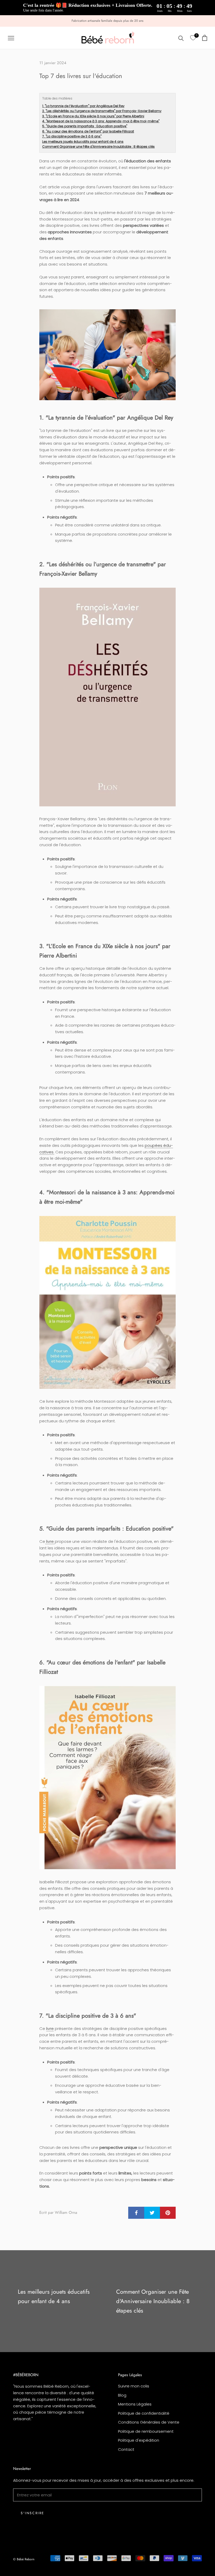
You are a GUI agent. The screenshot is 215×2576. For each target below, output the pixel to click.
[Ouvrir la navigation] (11, 38)
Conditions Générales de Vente (149, 2422)
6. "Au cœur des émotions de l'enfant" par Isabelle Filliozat (88, 131)
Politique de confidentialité (144, 2413)
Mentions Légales (135, 2404)
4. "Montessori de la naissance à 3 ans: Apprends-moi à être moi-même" (101, 121)
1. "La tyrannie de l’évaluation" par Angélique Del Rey (83, 106)
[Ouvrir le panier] (205, 38)
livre (50, 1541)
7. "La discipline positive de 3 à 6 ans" (72, 136)
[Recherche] (181, 38)
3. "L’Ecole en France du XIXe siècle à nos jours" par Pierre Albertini (93, 116)
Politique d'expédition (139, 2440)
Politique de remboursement (146, 2431)
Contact (126, 2449)
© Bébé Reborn (24, 2559)
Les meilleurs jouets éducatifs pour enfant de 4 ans (83, 142)
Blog (122, 2395)
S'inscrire (33, 2513)
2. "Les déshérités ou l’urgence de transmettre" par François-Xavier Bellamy (102, 111)
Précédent (173, 15)
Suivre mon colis (134, 2386)
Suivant (197, 15)
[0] (193, 38)
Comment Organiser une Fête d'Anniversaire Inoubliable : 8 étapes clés (98, 147)
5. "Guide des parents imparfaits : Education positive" (85, 126)
